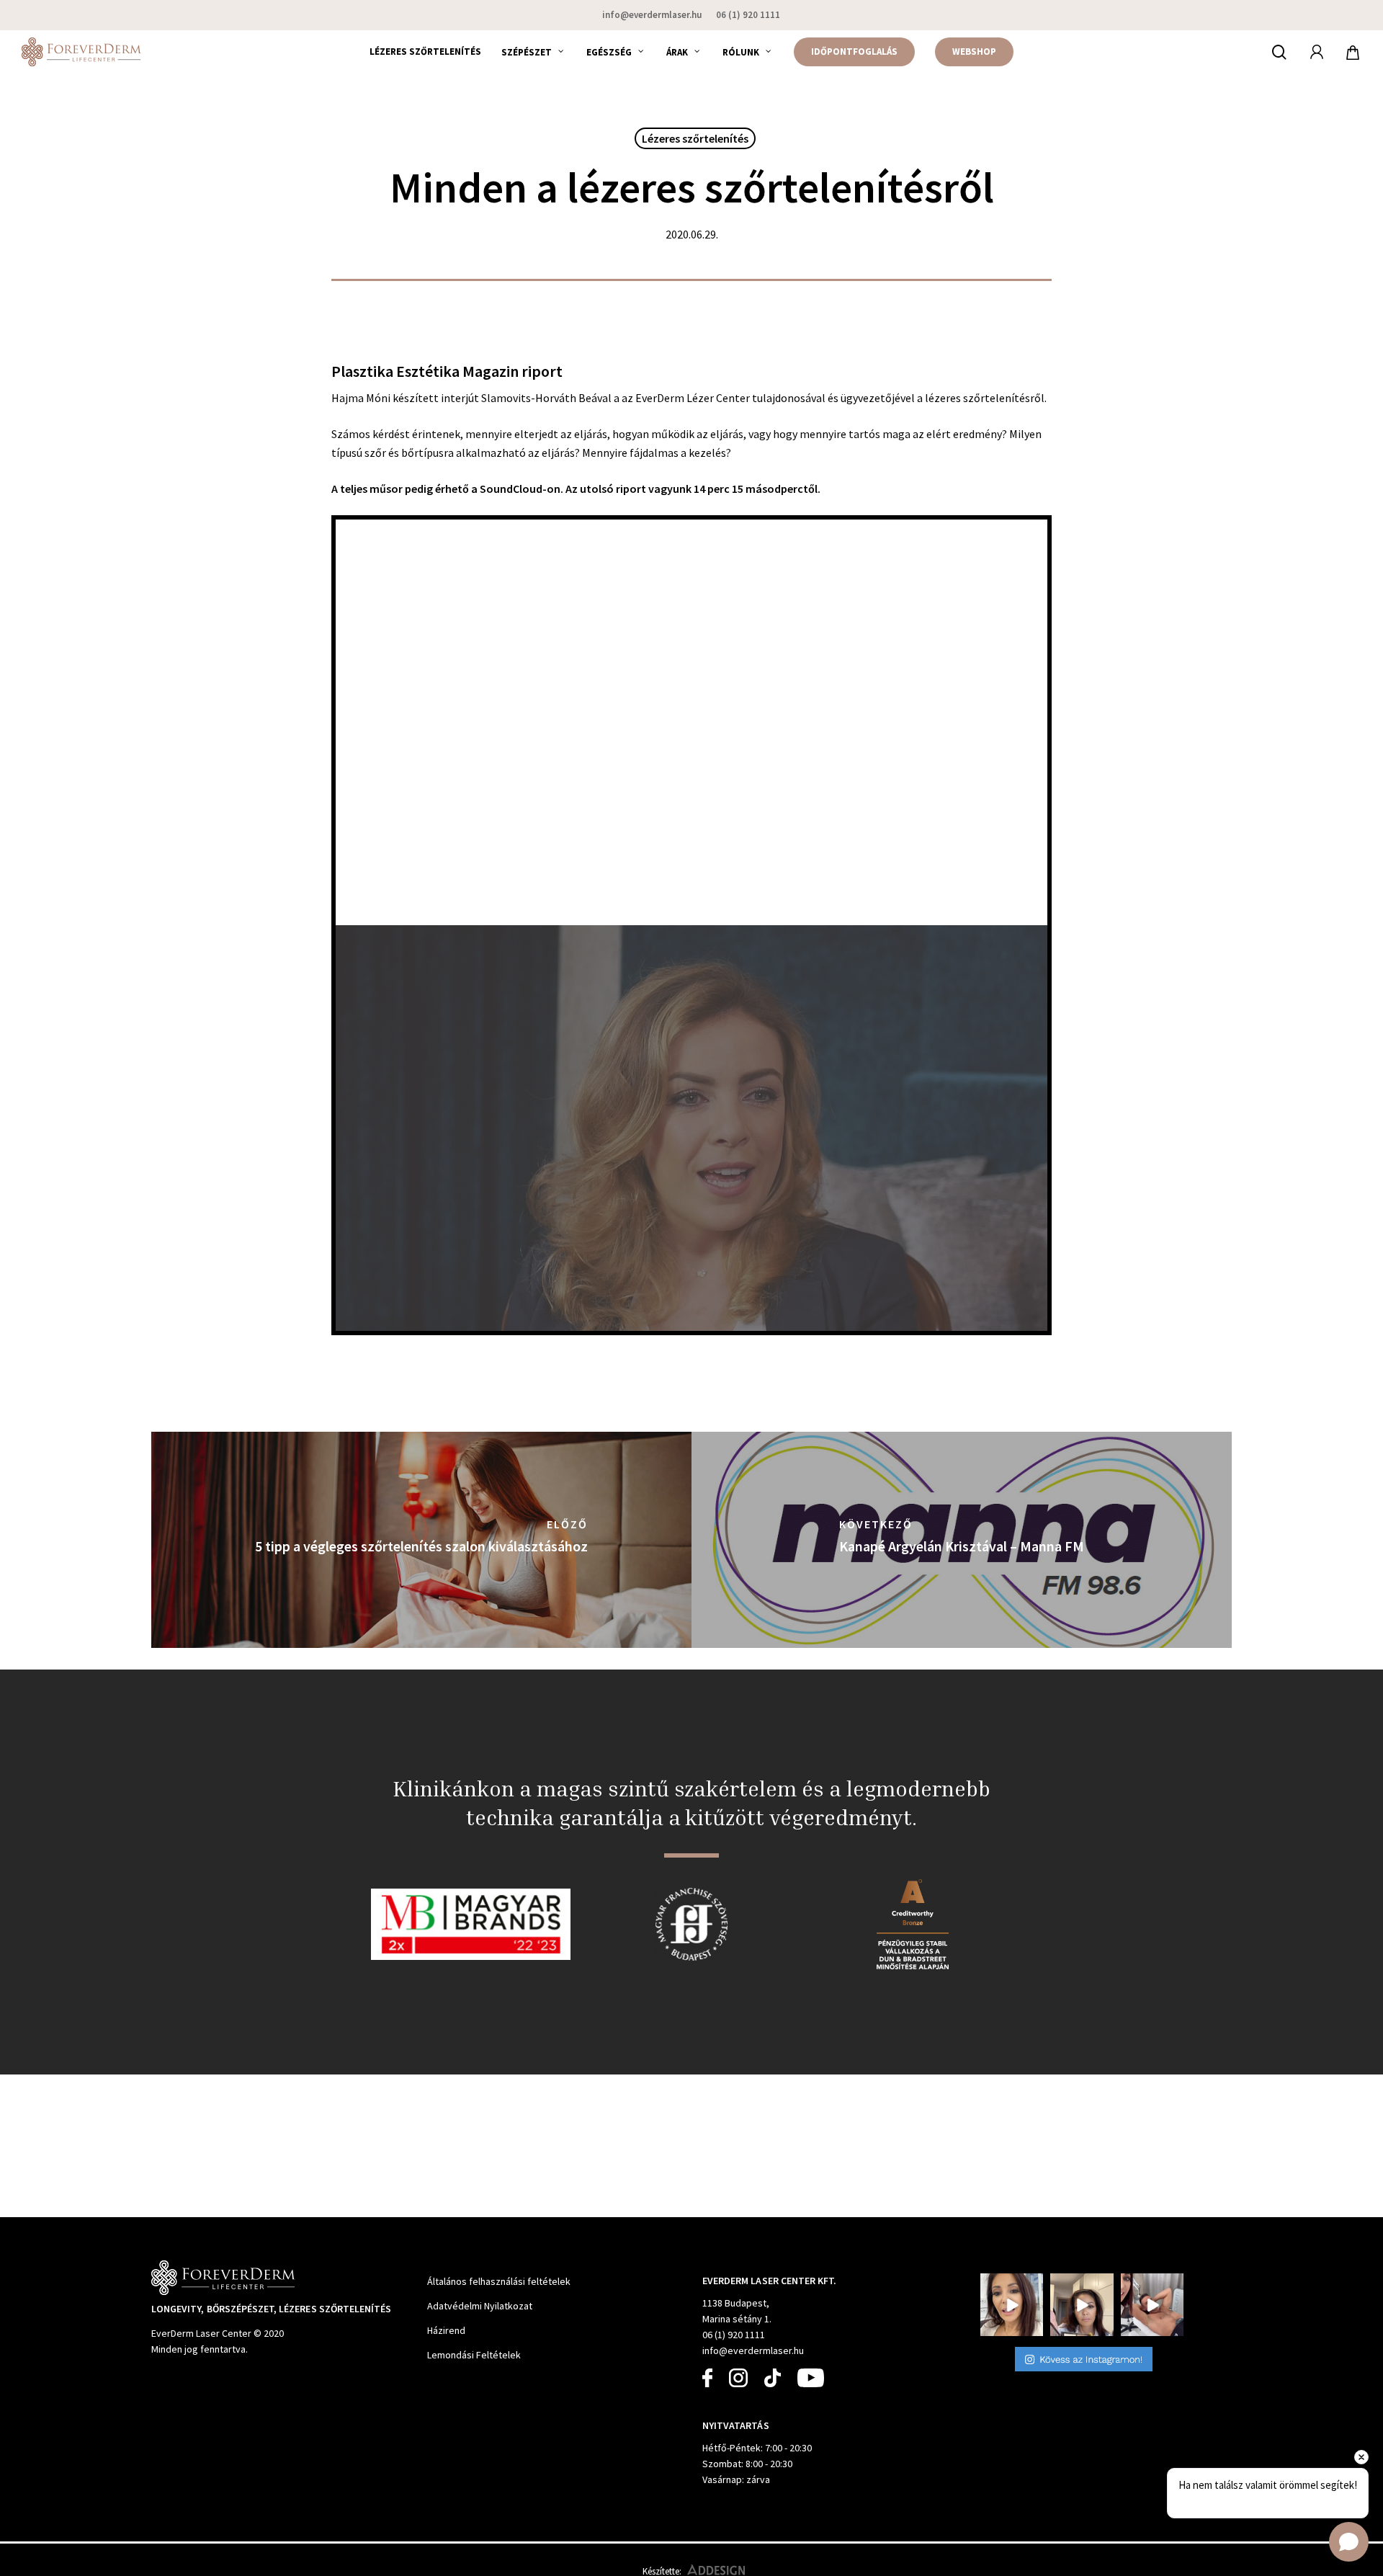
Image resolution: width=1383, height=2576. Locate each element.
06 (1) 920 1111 (734, 2335)
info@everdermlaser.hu (753, 2350)
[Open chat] (1349, 2542)
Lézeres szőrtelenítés (695, 138)
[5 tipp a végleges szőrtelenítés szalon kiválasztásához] (421, 1540)
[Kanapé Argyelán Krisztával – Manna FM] (962, 1540)
